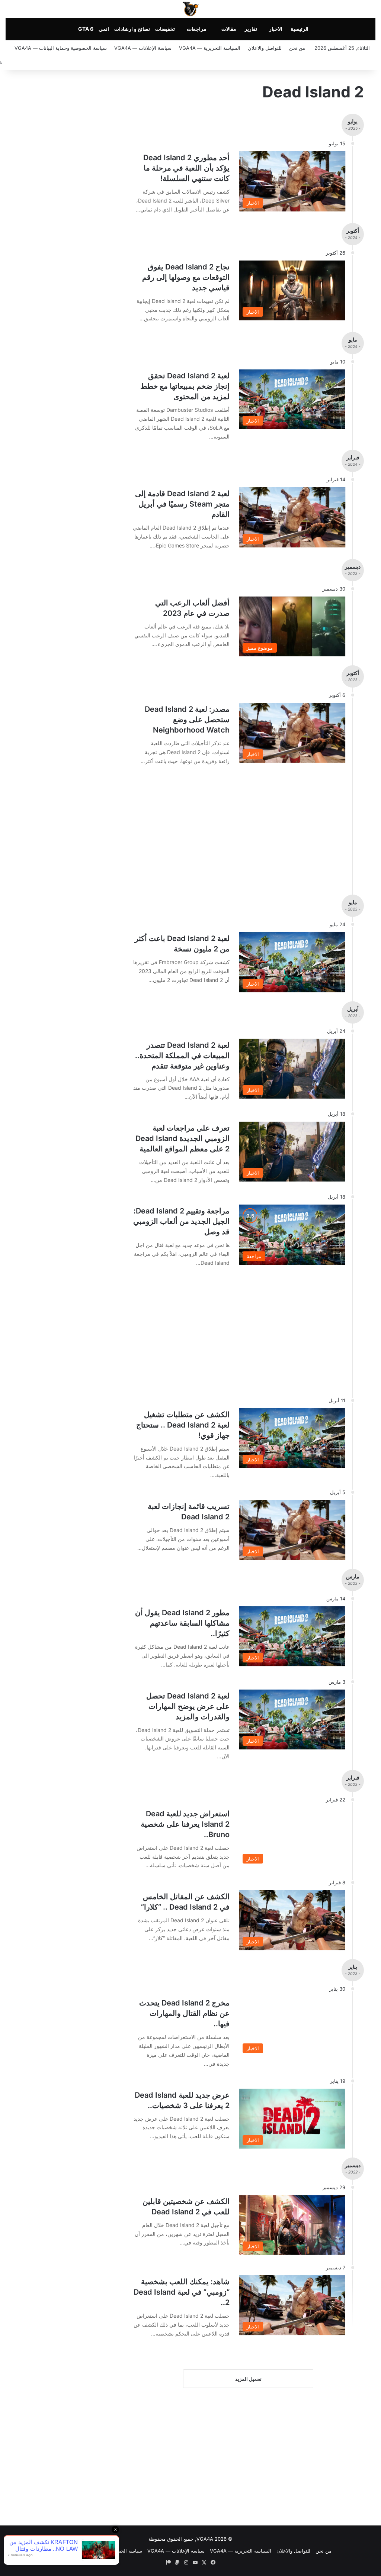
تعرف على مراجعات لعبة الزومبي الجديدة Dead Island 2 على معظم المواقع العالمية (183, 1138)
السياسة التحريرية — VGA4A (210, 48)
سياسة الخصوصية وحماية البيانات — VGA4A (61, 48)
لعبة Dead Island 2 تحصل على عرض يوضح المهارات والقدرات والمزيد (188, 1706)
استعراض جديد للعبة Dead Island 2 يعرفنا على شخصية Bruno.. (185, 1824)
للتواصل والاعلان (265, 48)
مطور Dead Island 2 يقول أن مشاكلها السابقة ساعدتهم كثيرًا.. (182, 1623)
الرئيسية (300, 29)
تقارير (251, 29)
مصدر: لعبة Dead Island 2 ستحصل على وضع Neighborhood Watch (187, 720)
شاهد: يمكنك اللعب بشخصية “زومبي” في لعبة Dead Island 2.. (182, 2292)
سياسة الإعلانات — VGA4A (143, 48)
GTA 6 (86, 29)
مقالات (229, 29)
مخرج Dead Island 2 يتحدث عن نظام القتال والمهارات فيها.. (184, 2013)
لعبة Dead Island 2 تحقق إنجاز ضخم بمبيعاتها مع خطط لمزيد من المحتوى (185, 386)
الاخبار (276, 29)
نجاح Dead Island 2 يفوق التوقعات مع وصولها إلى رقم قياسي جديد (186, 277)
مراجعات (197, 29)
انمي (104, 29)
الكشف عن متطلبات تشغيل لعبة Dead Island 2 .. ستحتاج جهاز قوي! (183, 1425)
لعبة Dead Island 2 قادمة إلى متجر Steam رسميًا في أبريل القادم (182, 504)
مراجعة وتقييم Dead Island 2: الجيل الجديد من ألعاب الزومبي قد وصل (181, 1221)
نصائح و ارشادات (132, 29)
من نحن (297, 48)
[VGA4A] (190, 9)
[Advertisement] (230, 826)
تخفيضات (165, 29)
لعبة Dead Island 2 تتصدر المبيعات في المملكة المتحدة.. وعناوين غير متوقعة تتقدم (182, 1056)
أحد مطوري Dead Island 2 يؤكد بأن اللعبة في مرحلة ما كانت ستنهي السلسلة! (186, 168)
